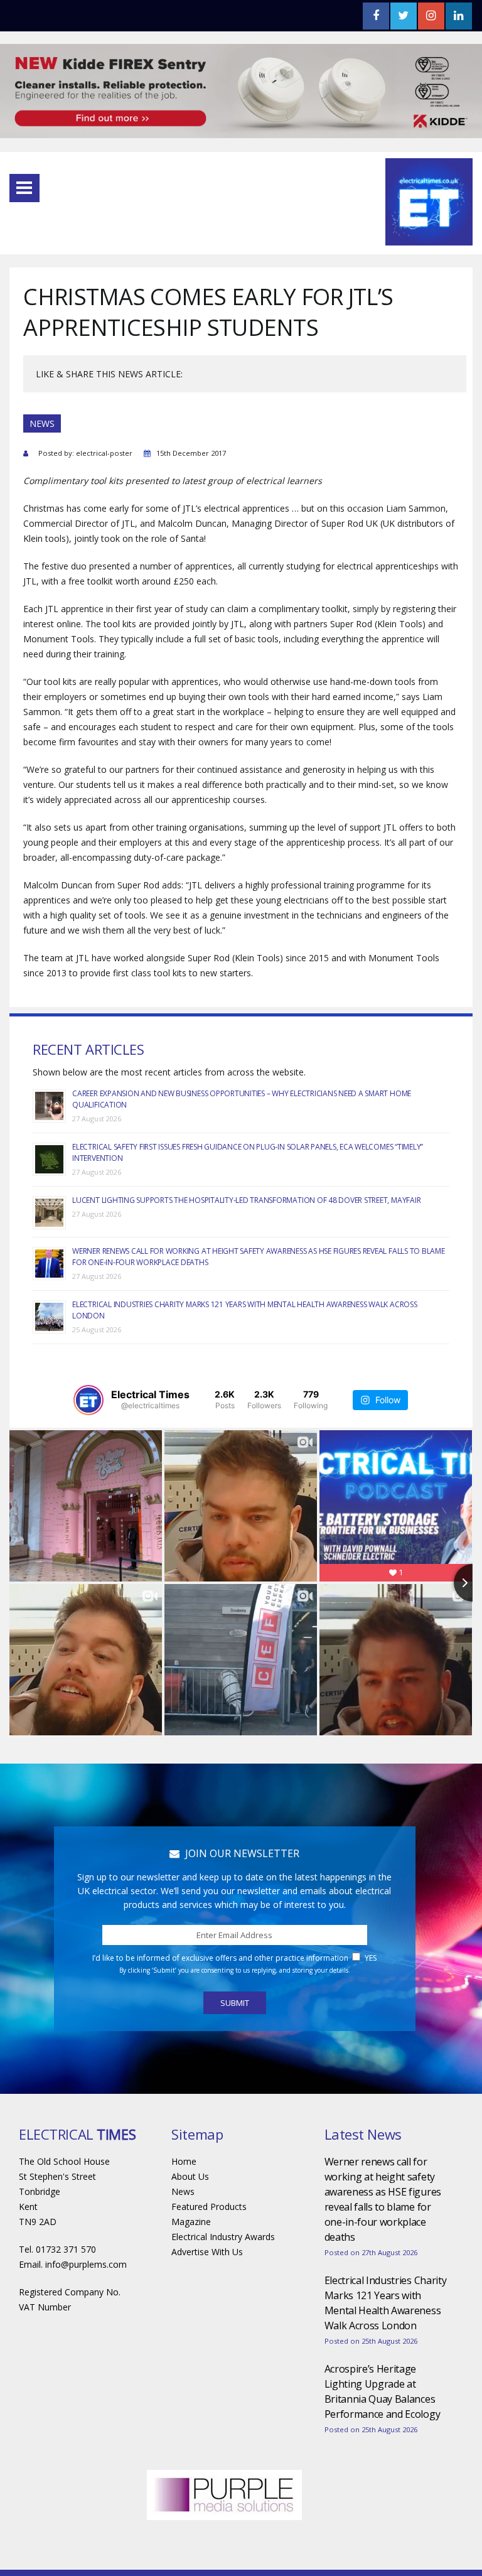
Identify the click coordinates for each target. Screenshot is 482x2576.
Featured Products (209, 2207)
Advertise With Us (207, 2252)
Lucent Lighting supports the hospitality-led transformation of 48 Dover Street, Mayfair (246, 1200)
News (183, 2191)
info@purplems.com (86, 2264)
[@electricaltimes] (88, 1400)
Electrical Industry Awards (223, 2237)
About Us (190, 2176)
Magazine (191, 2222)
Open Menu (24, 188)
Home (184, 2161)
